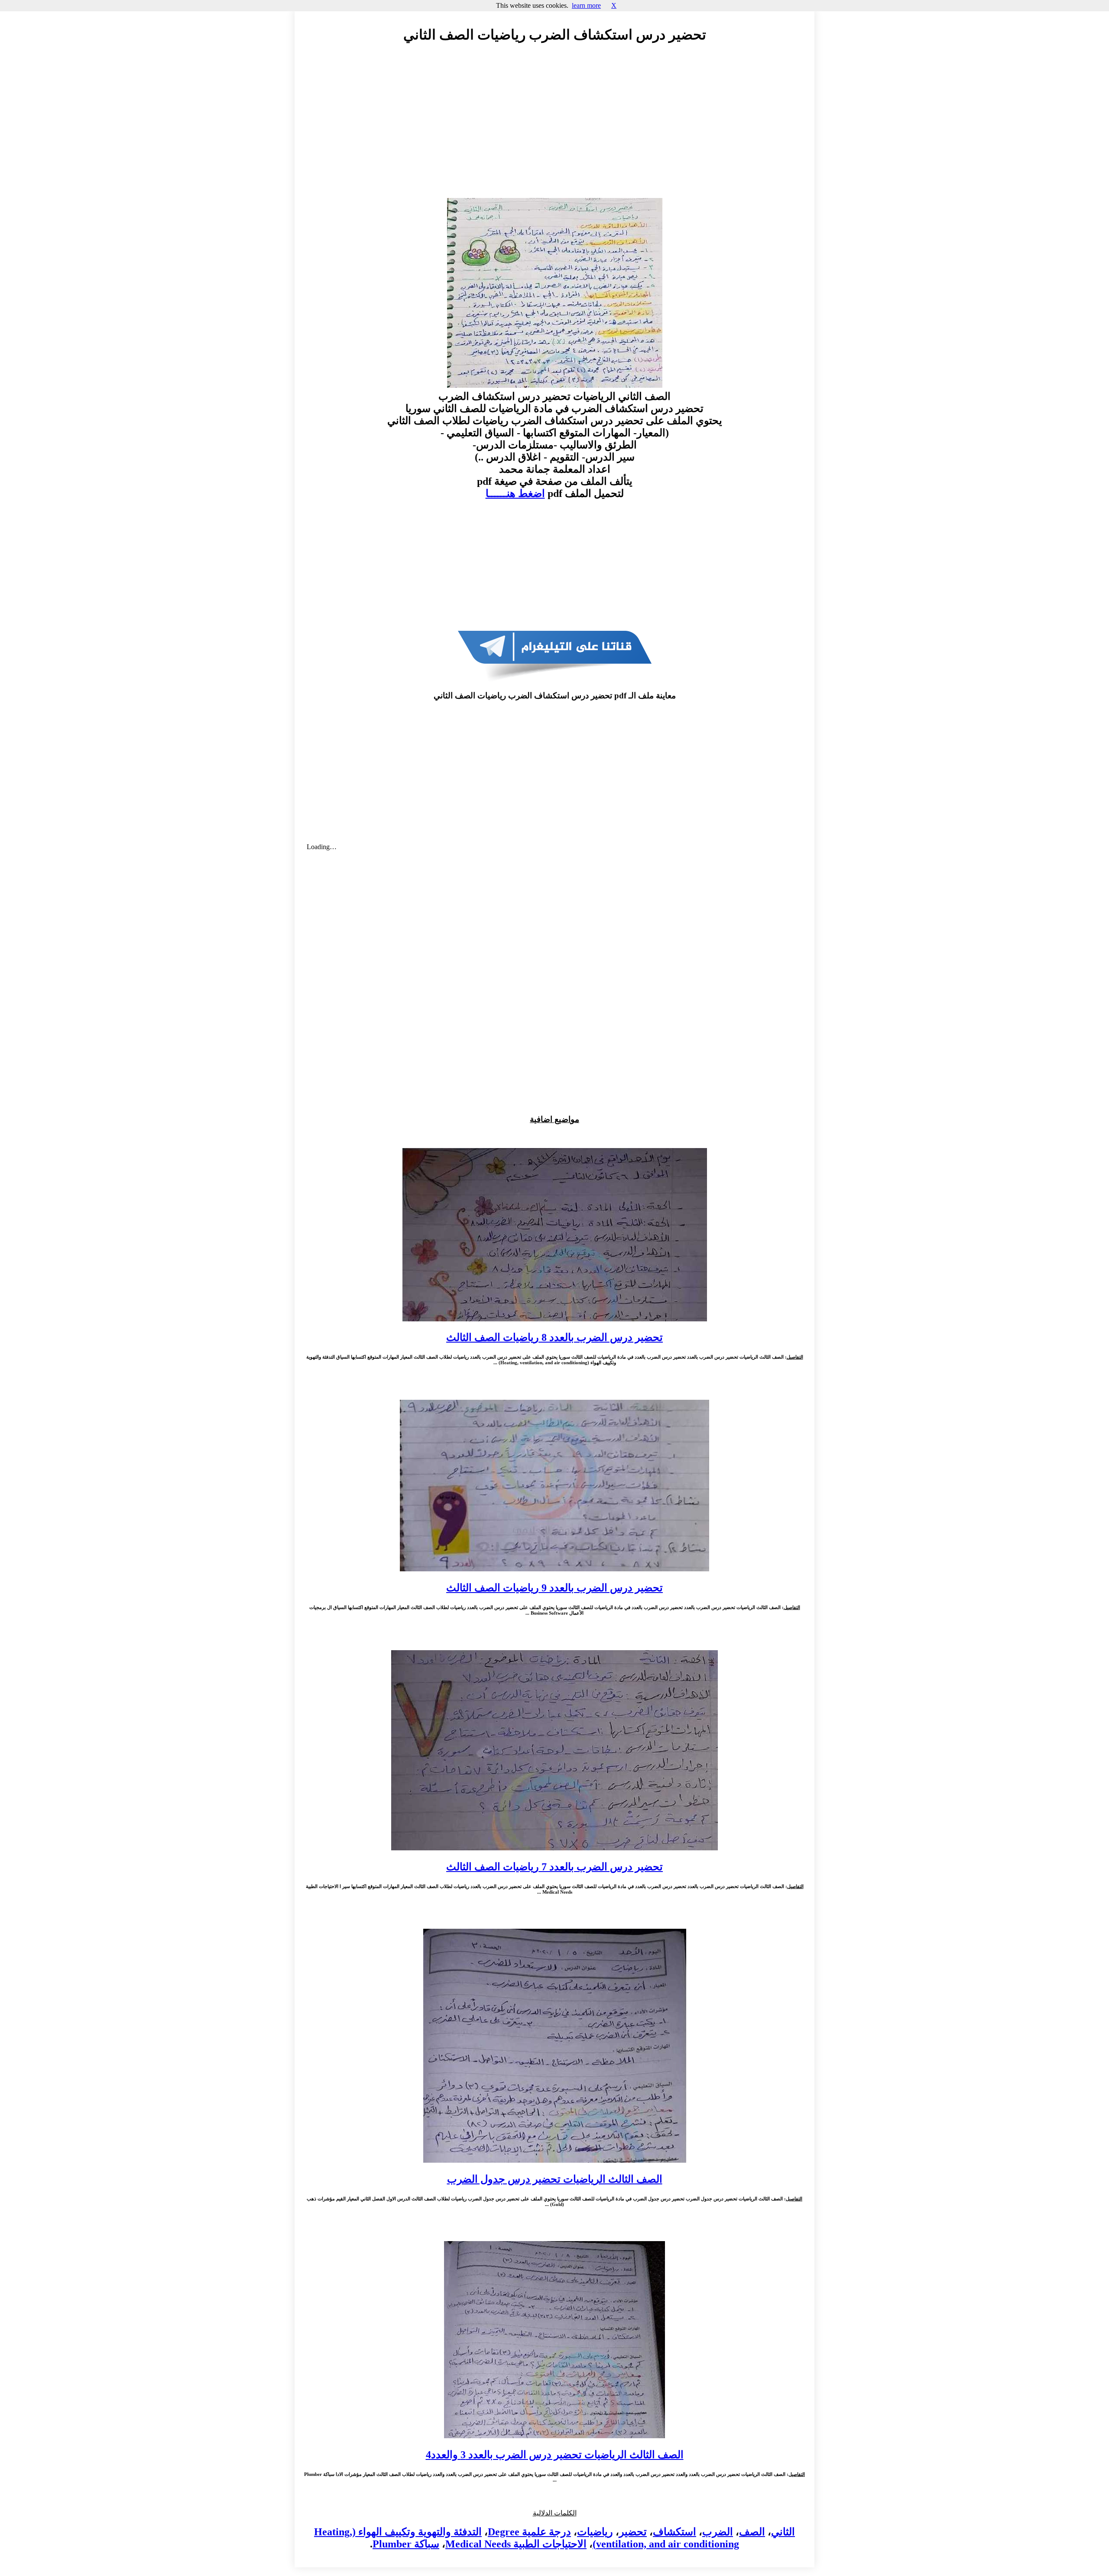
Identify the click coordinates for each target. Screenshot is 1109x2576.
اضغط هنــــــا (515, 493)
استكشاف (674, 2532)
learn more (586, 5)
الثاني (783, 2532)
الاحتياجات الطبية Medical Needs (516, 2544)
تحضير (633, 2532)
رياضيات (595, 2532)
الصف (752, 2532)
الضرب (718, 2532)
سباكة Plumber (406, 2544)
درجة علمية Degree (529, 2532)
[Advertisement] (554, 129)
